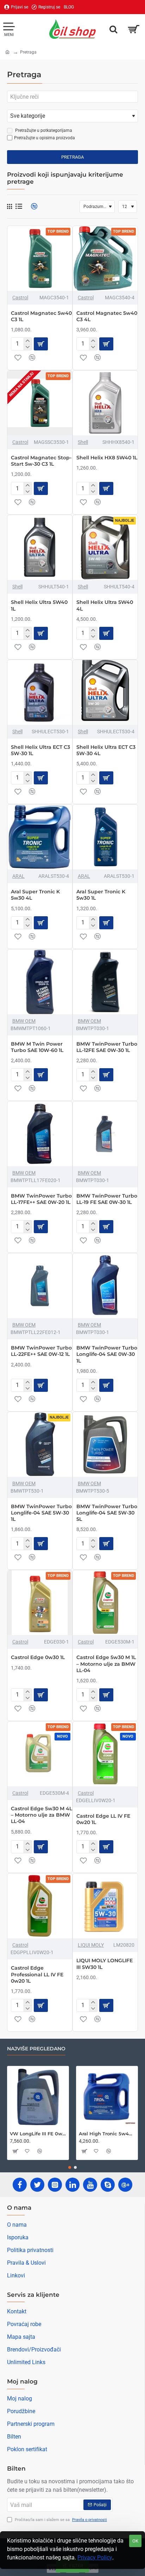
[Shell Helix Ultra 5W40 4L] (105, 547)
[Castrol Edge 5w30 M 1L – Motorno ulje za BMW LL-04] (105, 1603)
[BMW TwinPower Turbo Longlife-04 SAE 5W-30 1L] (40, 1444)
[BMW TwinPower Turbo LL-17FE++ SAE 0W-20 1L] (40, 1134)
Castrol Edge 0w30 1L (38, 1657)
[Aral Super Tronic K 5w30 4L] (40, 837)
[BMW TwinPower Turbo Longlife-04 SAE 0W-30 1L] (105, 1286)
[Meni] (9, 29)
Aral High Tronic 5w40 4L (107, 2134)
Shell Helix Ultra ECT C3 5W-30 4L (106, 750)
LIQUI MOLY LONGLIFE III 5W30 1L (105, 1964)
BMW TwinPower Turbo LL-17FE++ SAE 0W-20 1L (41, 1199)
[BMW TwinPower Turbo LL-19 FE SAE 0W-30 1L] (105, 1134)
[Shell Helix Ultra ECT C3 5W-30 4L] (105, 692)
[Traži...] (113, 29)
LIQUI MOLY (91, 1945)
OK (135, 2541)
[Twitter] (37, 2185)
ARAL (18, 876)
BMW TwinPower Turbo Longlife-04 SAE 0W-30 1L (107, 1354)
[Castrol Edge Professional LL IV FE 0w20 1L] (40, 1906)
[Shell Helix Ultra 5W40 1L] (40, 547)
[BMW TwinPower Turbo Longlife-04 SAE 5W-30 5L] (105, 1444)
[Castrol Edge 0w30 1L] (40, 1603)
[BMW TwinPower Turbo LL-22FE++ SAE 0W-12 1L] (40, 1286)
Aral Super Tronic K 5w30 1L (101, 895)
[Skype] (108, 2185)
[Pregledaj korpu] (134, 29)
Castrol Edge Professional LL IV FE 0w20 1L (37, 1974)
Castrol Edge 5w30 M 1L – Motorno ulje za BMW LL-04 (106, 1664)
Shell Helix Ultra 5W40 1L (39, 605)
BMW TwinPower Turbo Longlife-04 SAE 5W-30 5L (107, 1513)
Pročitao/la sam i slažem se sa (60, 2520)
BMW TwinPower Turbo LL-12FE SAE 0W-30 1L (107, 1047)
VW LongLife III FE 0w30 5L (38, 2134)
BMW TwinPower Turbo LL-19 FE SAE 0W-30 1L (107, 1199)
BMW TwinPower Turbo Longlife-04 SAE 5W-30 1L (41, 1513)
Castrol (20, 298)
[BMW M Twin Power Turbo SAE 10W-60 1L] (40, 982)
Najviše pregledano (36, 2049)
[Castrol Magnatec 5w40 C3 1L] (40, 258)
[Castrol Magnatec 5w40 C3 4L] (105, 258)
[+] (28, 341)
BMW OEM (24, 1021)
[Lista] (19, 206)
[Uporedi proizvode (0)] (31, 206)
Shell (83, 442)
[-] (28, 347)
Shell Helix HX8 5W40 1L (107, 458)
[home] (7, 52)
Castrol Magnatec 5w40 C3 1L (41, 316)
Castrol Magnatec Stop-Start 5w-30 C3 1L (41, 461)
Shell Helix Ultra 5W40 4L (105, 605)
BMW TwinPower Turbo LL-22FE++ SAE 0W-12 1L (41, 1351)
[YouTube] (90, 2185)
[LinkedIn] (72, 2185)
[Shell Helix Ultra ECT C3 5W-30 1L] (40, 692)
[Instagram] (55, 2185)
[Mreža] (10, 207)
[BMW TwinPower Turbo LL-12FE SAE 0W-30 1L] (105, 982)
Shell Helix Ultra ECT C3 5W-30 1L (40, 750)
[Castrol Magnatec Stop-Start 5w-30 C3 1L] (40, 403)
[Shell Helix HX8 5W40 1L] (105, 403)
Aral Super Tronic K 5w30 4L (35, 895)
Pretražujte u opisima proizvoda (45, 138)
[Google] (125, 2185)
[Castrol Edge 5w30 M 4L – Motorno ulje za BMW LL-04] (40, 1754)
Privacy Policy (95, 2557)
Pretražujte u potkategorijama (43, 130)
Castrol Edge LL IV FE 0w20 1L (103, 1819)
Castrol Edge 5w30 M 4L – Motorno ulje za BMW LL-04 (42, 1815)
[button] (41, 344)
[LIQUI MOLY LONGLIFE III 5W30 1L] (105, 1906)
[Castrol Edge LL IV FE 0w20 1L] (105, 1754)
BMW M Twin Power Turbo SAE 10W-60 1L (37, 1047)
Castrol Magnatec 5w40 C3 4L (107, 316)
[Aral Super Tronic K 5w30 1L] (105, 837)
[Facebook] (20, 2185)
